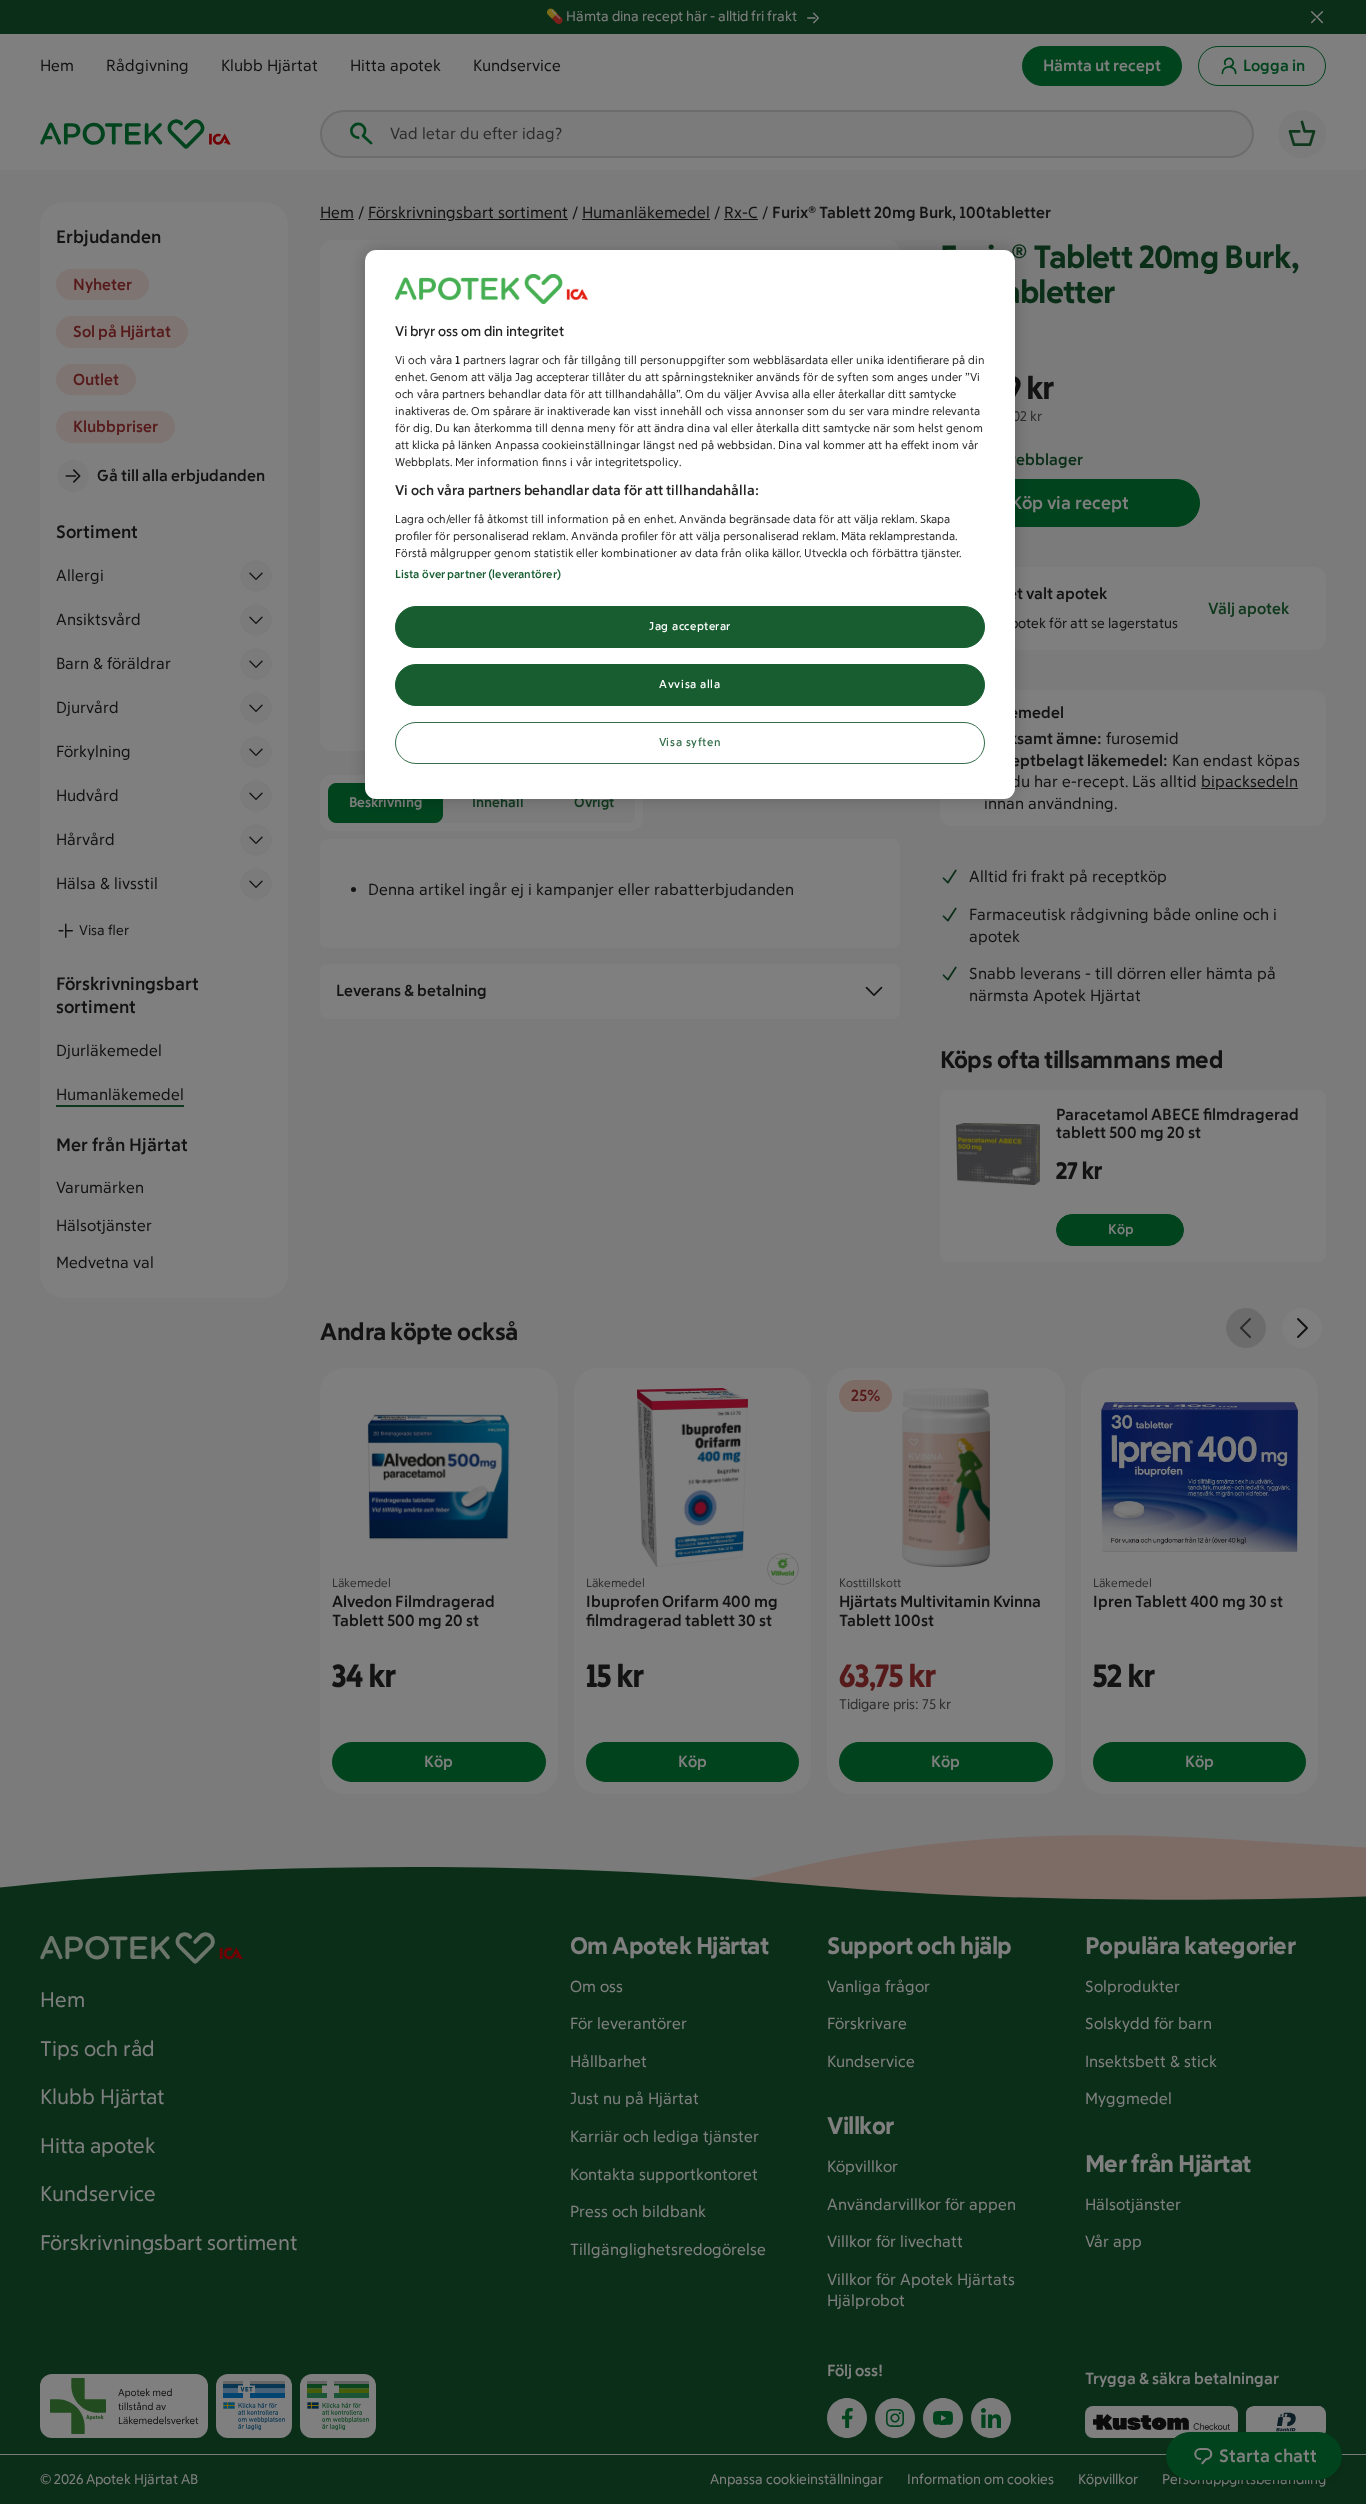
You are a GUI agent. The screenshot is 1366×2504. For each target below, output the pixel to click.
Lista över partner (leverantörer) (478, 574)
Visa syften (690, 742)
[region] (690, 524)
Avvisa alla (689, 684)
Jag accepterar (690, 626)
